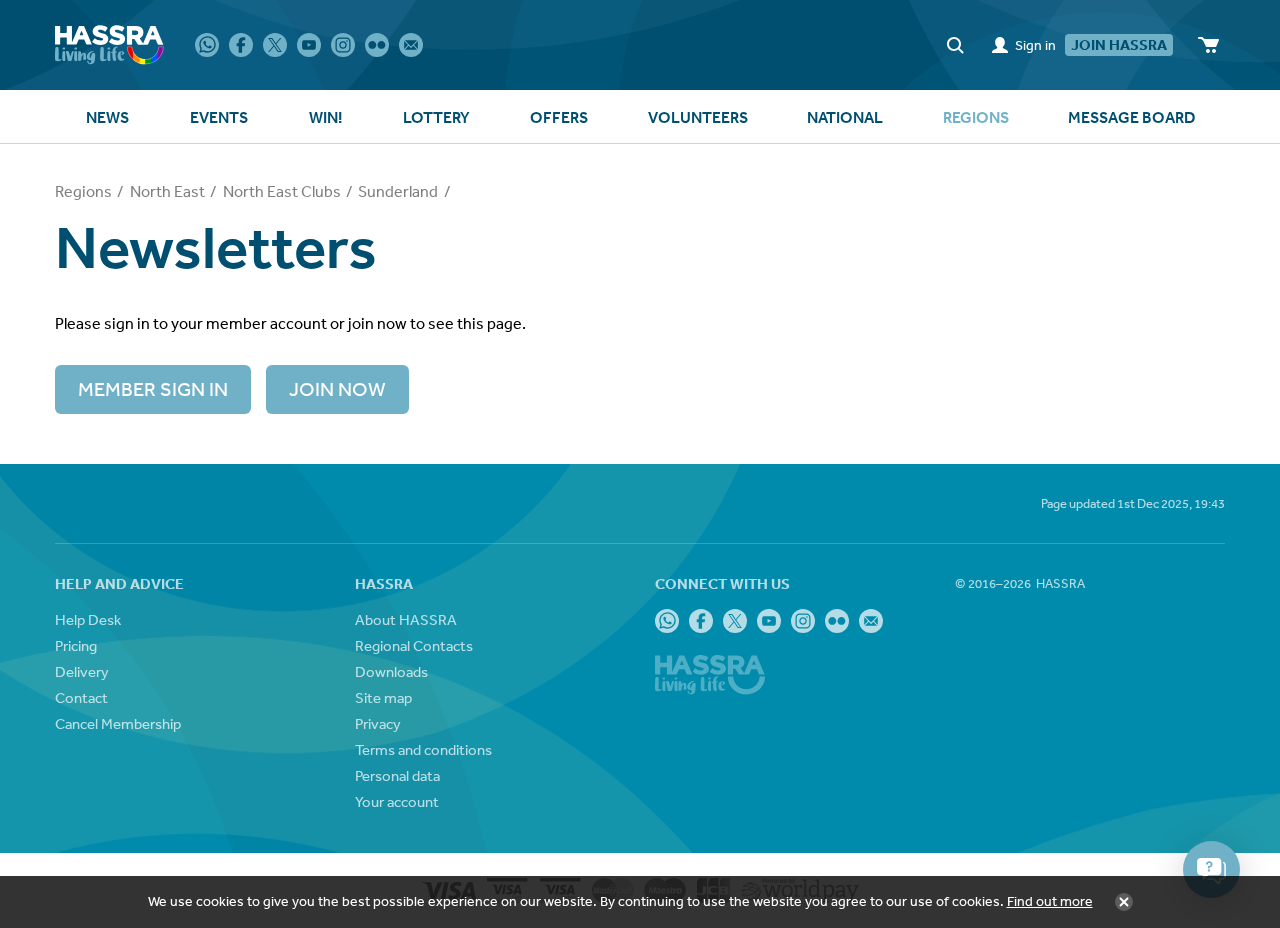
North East (167, 191)
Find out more (1050, 901)
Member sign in (153, 388)
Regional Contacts (414, 645)
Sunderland (398, 191)
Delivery (82, 671)
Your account (397, 801)
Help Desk (88, 619)
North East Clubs (282, 191)
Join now (337, 388)
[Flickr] (377, 45)
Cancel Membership (118, 723)
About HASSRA (406, 619)
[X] (275, 45)
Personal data (397, 775)
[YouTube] (309, 45)
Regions (83, 191)
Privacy (378, 723)
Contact (81, 697)
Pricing (76, 645)
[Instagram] (343, 45)
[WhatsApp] (207, 45)
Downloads (391, 671)
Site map (383, 697)
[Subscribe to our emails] (411, 45)
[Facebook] (241, 45)
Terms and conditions (423, 749)
